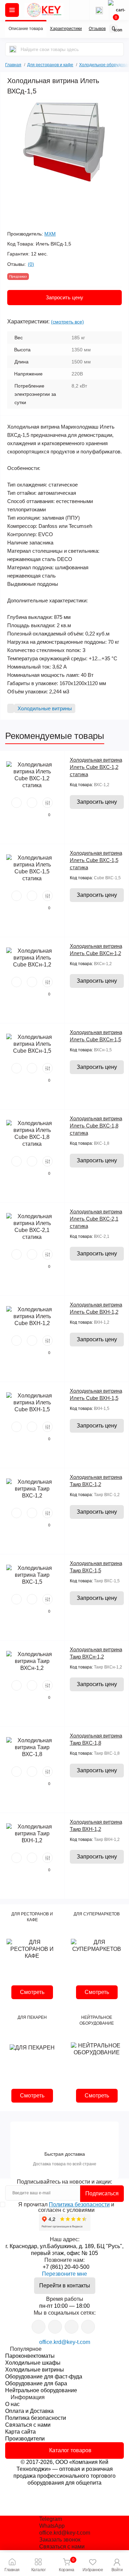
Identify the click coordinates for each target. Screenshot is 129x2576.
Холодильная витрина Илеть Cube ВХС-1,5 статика (96, 860)
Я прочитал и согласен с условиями (66, 2207)
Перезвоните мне (64, 2274)
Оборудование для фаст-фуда (44, 2377)
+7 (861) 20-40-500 (66, 2267)
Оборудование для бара (36, 2383)
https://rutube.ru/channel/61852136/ (88, 2327)
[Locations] (79, 10)
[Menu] (12, 10)
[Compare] (47, 803)
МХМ (50, 234)
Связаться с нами (28, 2425)
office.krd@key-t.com (65, 2342)
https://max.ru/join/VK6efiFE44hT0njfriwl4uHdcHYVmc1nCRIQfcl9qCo (72, 2327)
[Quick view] (17, 803)
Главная (13, 64)
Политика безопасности (79, 2204)
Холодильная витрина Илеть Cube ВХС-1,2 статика (96, 767)
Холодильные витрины (35, 2370)
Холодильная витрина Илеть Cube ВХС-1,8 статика (96, 1126)
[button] (117, 2564)
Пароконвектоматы (30, 2356)
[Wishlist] (32, 803)
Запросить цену (64, 297)
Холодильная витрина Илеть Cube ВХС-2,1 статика (96, 1219)
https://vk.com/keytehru (55, 2327)
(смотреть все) (67, 322)
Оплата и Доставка (29, 2411)
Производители (25, 2439)
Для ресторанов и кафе (50, 65)
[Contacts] (99, 10)
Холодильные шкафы (33, 2363)
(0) (31, 264)
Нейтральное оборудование (41, 2390)
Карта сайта (20, 2432)
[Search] (13, 49)
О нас (12, 2404)
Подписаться (102, 2193)
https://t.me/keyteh (39, 2327)
